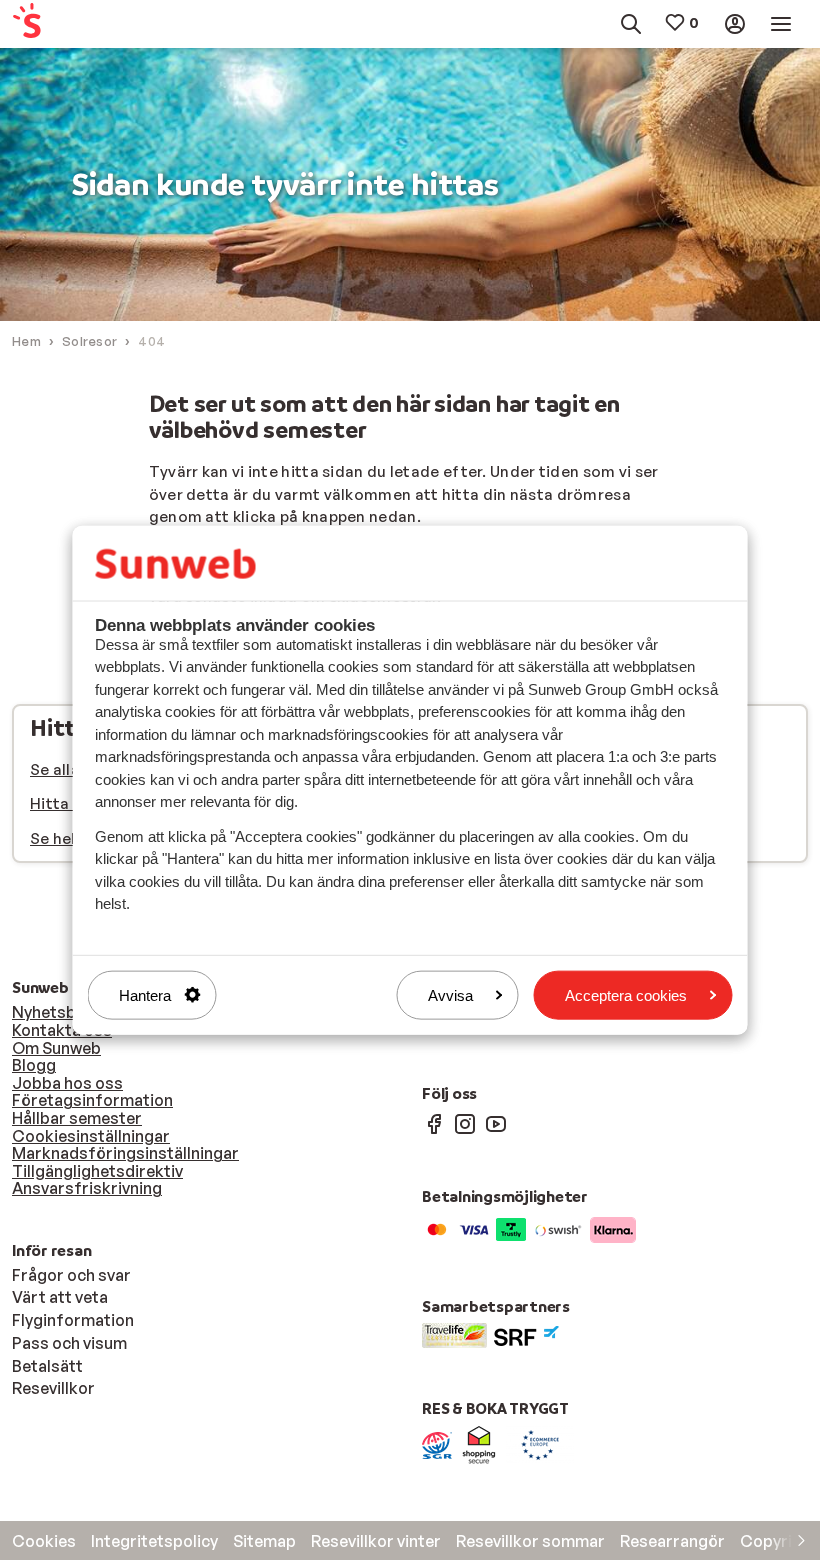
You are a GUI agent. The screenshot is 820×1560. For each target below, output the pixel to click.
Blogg (34, 1065)
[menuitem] (63, 24)
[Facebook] (434, 1123)
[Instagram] (465, 1123)
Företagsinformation (92, 1100)
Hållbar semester (77, 1118)
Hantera (145, 994)
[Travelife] (454, 1334)
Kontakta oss (62, 1030)
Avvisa (450, 994)
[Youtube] (496, 1123)
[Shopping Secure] (479, 1444)
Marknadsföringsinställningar (125, 1153)
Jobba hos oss (67, 1083)
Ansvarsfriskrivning (87, 1188)
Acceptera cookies (626, 994)
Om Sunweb (56, 1048)
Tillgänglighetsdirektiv (97, 1171)
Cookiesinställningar (91, 1136)
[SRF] (526, 1334)
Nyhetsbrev (56, 1012)
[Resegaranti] (437, 1444)
